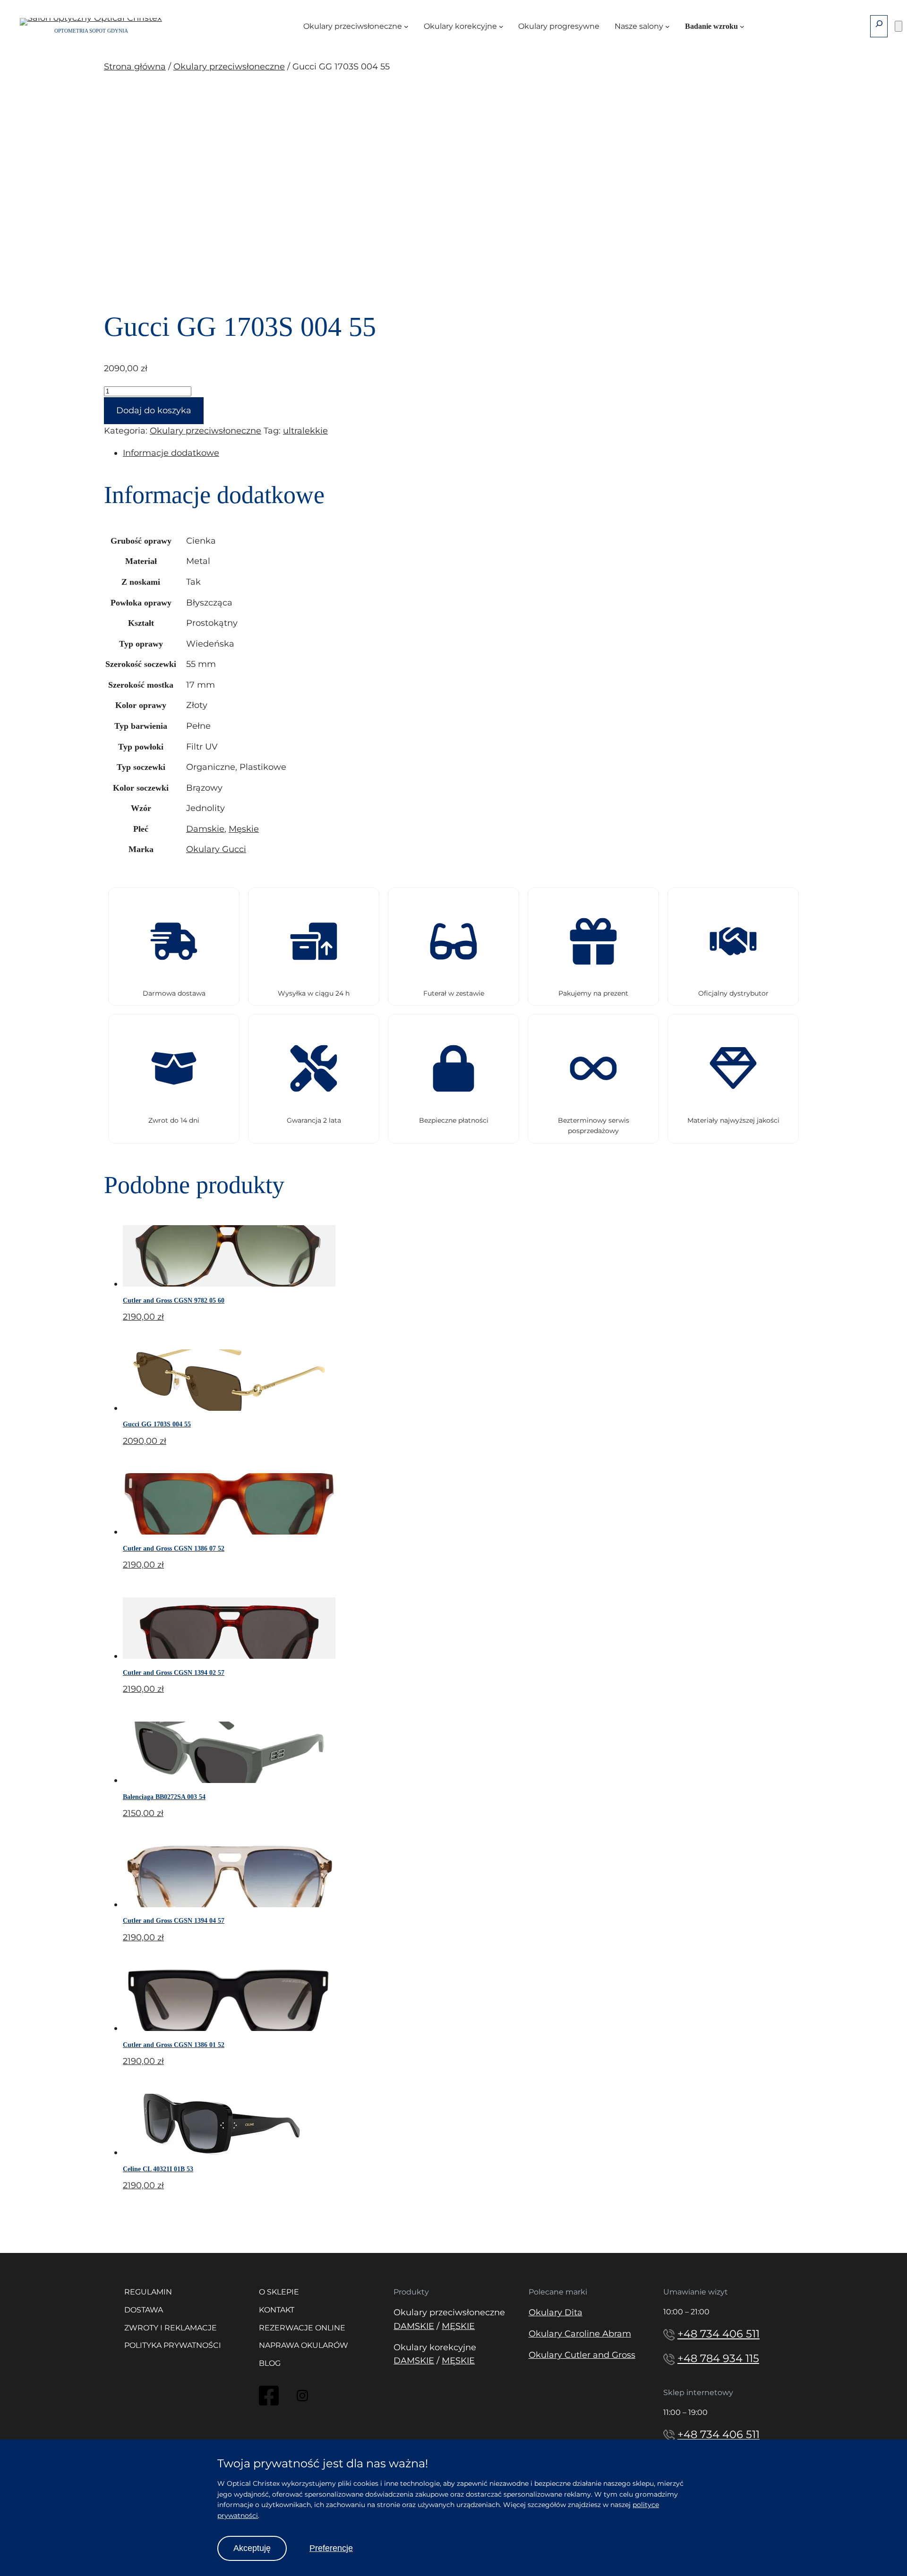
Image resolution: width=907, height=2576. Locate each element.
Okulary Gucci (216, 849)
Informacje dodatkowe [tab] (171, 453)
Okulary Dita (556, 2312)
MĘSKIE (458, 2326)
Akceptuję (252, 2548)
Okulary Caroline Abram (580, 2334)
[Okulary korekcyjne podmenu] (501, 26)
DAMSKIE (414, 2326)
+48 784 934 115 (718, 2358)
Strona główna (135, 67)
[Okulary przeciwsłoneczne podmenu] (406, 26)
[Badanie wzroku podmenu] (742, 26)
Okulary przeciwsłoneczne (229, 67)
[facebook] (269, 2404)
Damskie (205, 829)
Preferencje (331, 2548)
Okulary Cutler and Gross (582, 2355)
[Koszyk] (898, 26)
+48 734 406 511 (719, 2334)
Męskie (244, 829)
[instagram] (302, 2398)
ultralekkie (305, 431)
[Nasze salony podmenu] (667, 26)
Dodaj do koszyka (154, 410)
